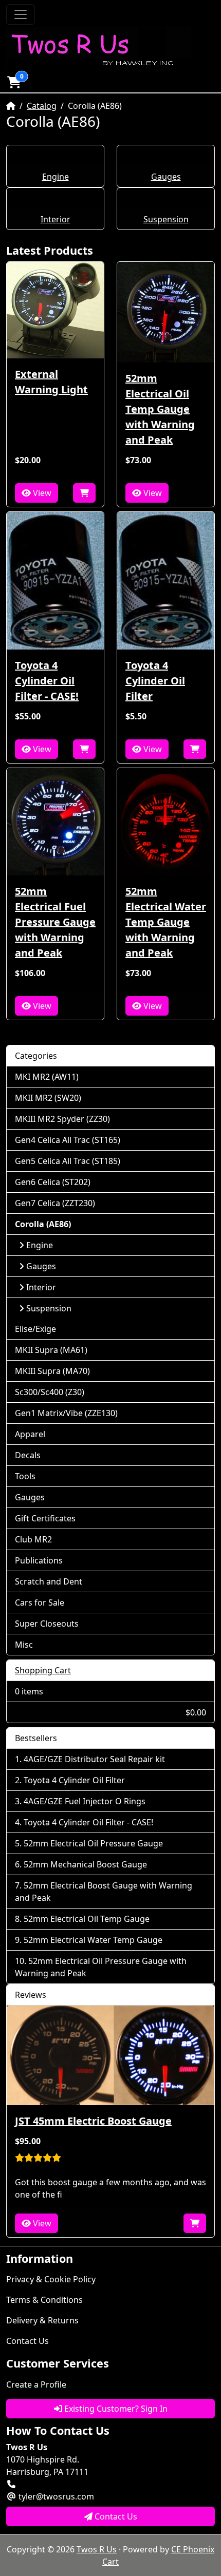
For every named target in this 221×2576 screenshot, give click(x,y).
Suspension (166, 219)
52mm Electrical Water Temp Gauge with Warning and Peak (166, 922)
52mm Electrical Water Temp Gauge (93, 1940)
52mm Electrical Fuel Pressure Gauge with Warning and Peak (55, 922)
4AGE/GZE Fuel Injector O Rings (85, 1801)
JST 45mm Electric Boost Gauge (93, 2121)
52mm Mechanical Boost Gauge (85, 1864)
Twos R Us (97, 2549)
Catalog (42, 106)
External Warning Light (51, 382)
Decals (28, 1455)
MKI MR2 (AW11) (47, 1077)
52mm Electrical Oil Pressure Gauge (93, 1843)
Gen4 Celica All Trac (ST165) (68, 1140)
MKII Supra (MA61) (51, 1350)
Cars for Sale (40, 1602)
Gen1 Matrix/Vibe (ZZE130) (66, 1413)
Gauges (166, 177)
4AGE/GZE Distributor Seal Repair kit (94, 1759)
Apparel (30, 1434)
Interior (56, 219)
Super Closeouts (47, 1624)
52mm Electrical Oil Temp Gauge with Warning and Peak (160, 409)
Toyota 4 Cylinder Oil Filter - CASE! (47, 681)
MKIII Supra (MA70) (52, 1371)
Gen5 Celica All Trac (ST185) (68, 1161)
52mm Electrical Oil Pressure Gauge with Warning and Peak (101, 1967)
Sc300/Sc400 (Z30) (50, 1392)
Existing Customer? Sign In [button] (115, 2409)
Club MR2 (33, 1539)
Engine (56, 177)
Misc (24, 1645)
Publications (39, 1560)
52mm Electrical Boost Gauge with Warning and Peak (104, 1892)
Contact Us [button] (115, 2516)
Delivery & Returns (42, 2320)
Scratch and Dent (49, 1581)
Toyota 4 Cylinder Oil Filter (155, 681)
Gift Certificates (45, 1518)
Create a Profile (36, 2384)
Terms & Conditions (44, 2300)
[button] (14, 82)
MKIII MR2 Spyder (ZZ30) (62, 1119)
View (41, 493)
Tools (25, 1476)
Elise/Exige (35, 1329)
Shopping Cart (43, 1670)
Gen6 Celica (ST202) (53, 1182)
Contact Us (27, 2341)
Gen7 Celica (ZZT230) (55, 1203)
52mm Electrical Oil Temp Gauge (87, 1919)
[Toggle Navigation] (21, 14)
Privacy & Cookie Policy (51, 2279)
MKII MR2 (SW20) (48, 1098)
